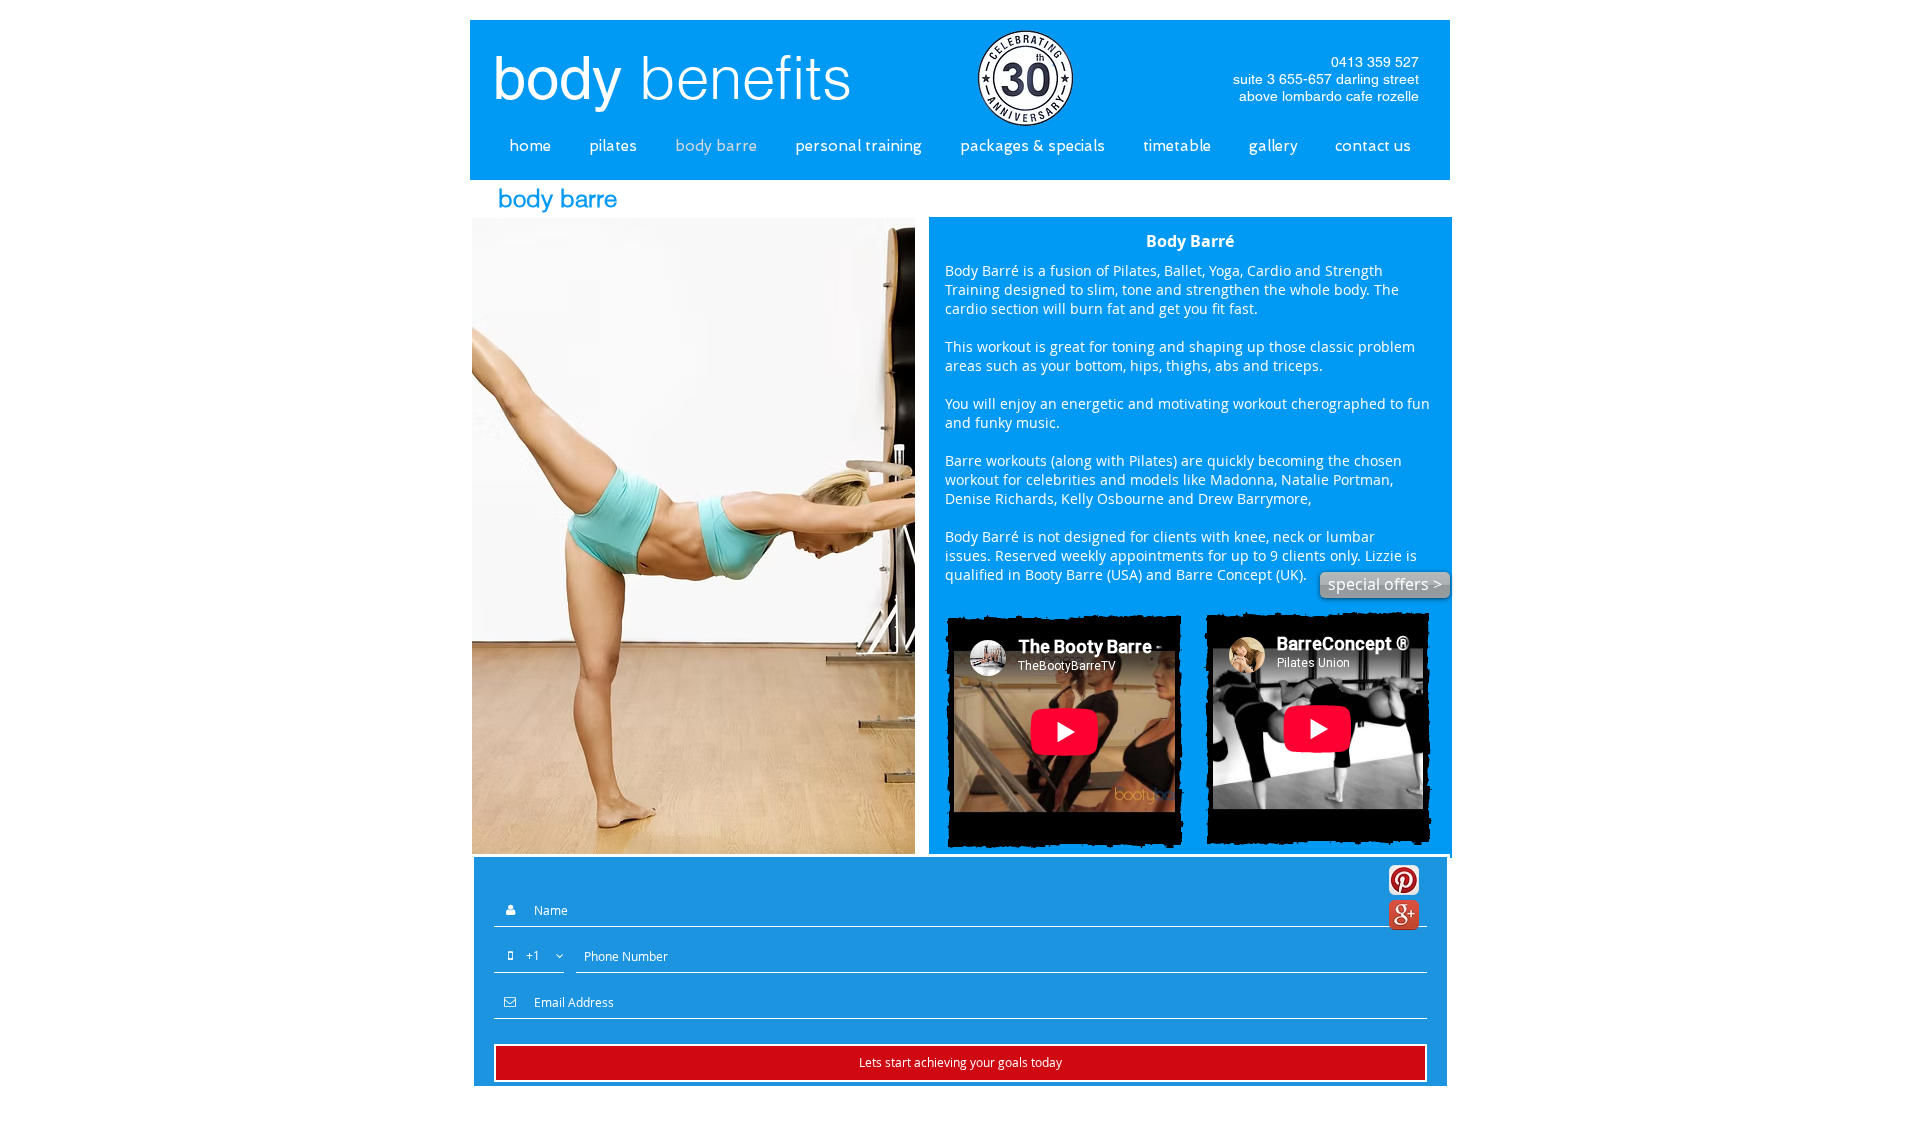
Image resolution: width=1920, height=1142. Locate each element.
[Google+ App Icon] (1404, 915)
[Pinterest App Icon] (1404, 880)
